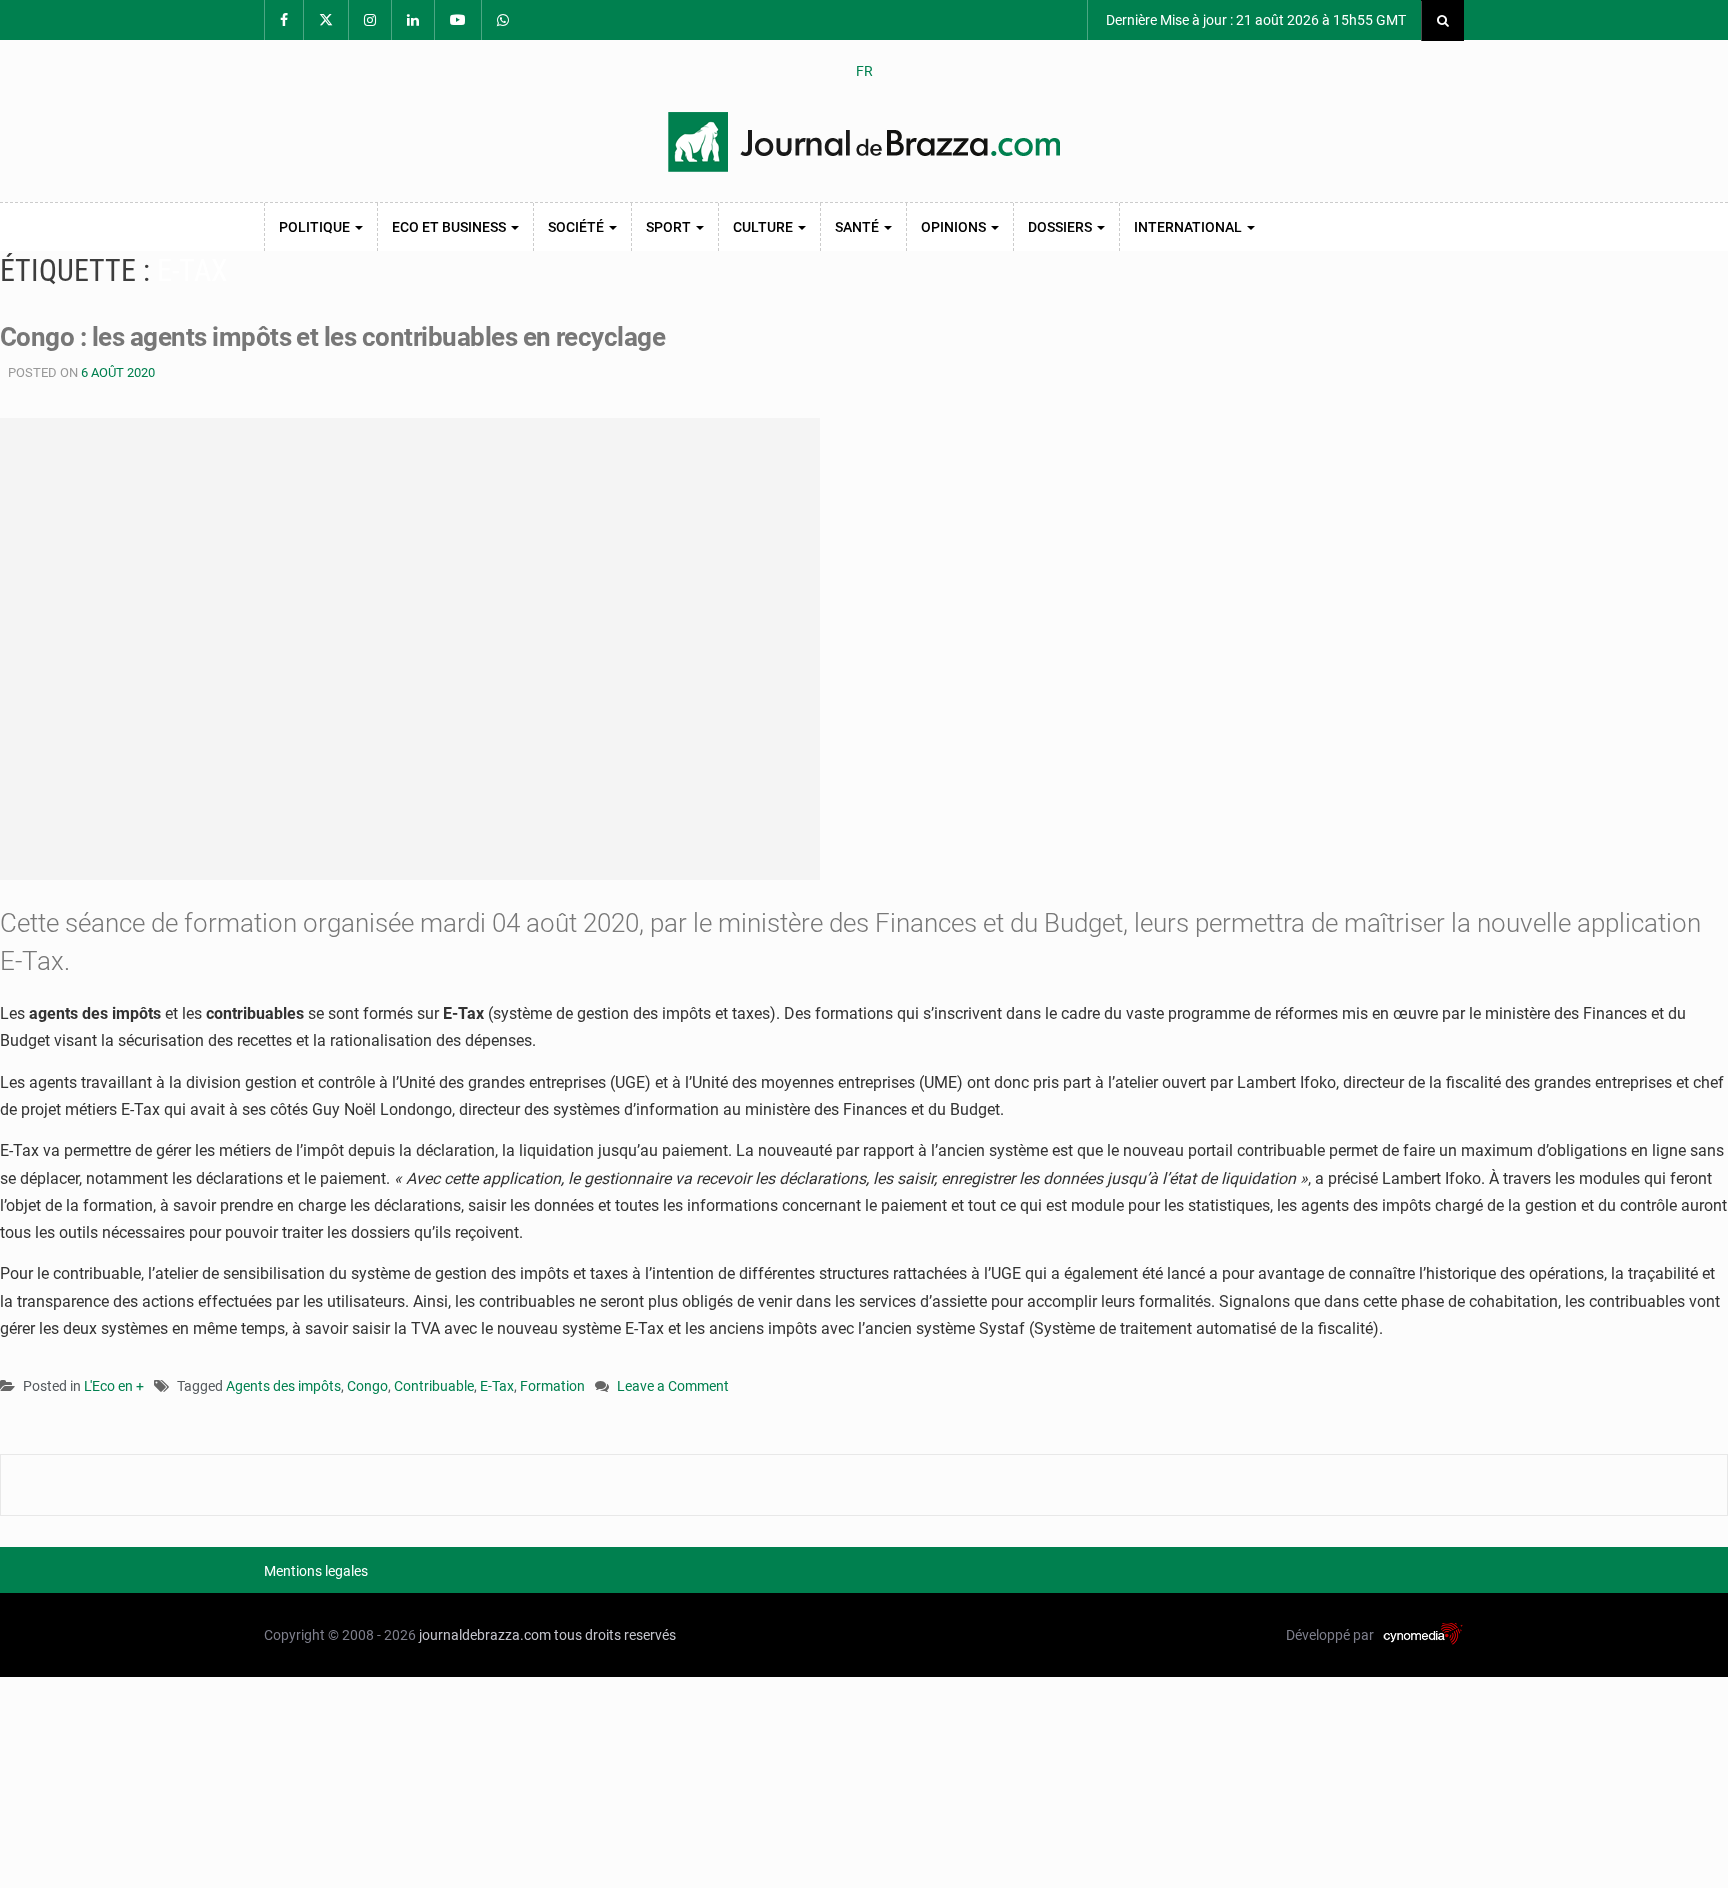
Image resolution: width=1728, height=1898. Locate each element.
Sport (670, 227)
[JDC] (864, 142)
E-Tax (497, 1386)
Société (577, 227)
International (1189, 227)
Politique (316, 227)
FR (864, 71)
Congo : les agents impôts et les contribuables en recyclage (332, 337)
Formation (552, 1386)
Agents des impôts (283, 1386)
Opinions (955, 227)
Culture (764, 227)
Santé (858, 227)
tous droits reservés (615, 1635)
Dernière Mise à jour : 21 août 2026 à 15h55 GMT (1254, 20)
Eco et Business (450, 227)
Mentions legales (316, 1571)
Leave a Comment (673, 1387)
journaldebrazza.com (485, 1635)
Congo (367, 1386)
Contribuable (434, 1386)
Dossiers (1061, 227)
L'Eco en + (114, 1386)
